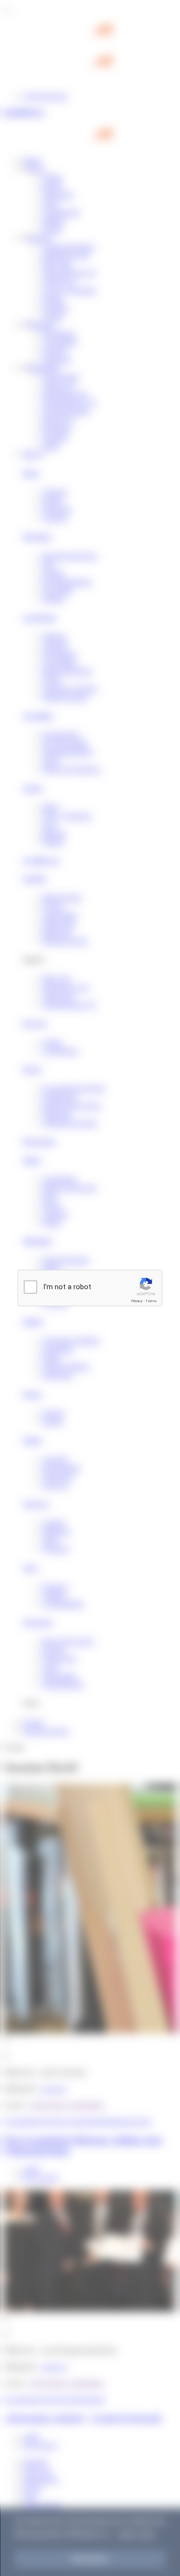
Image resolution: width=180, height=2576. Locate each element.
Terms (151, 1301)
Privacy (137, 1301)
